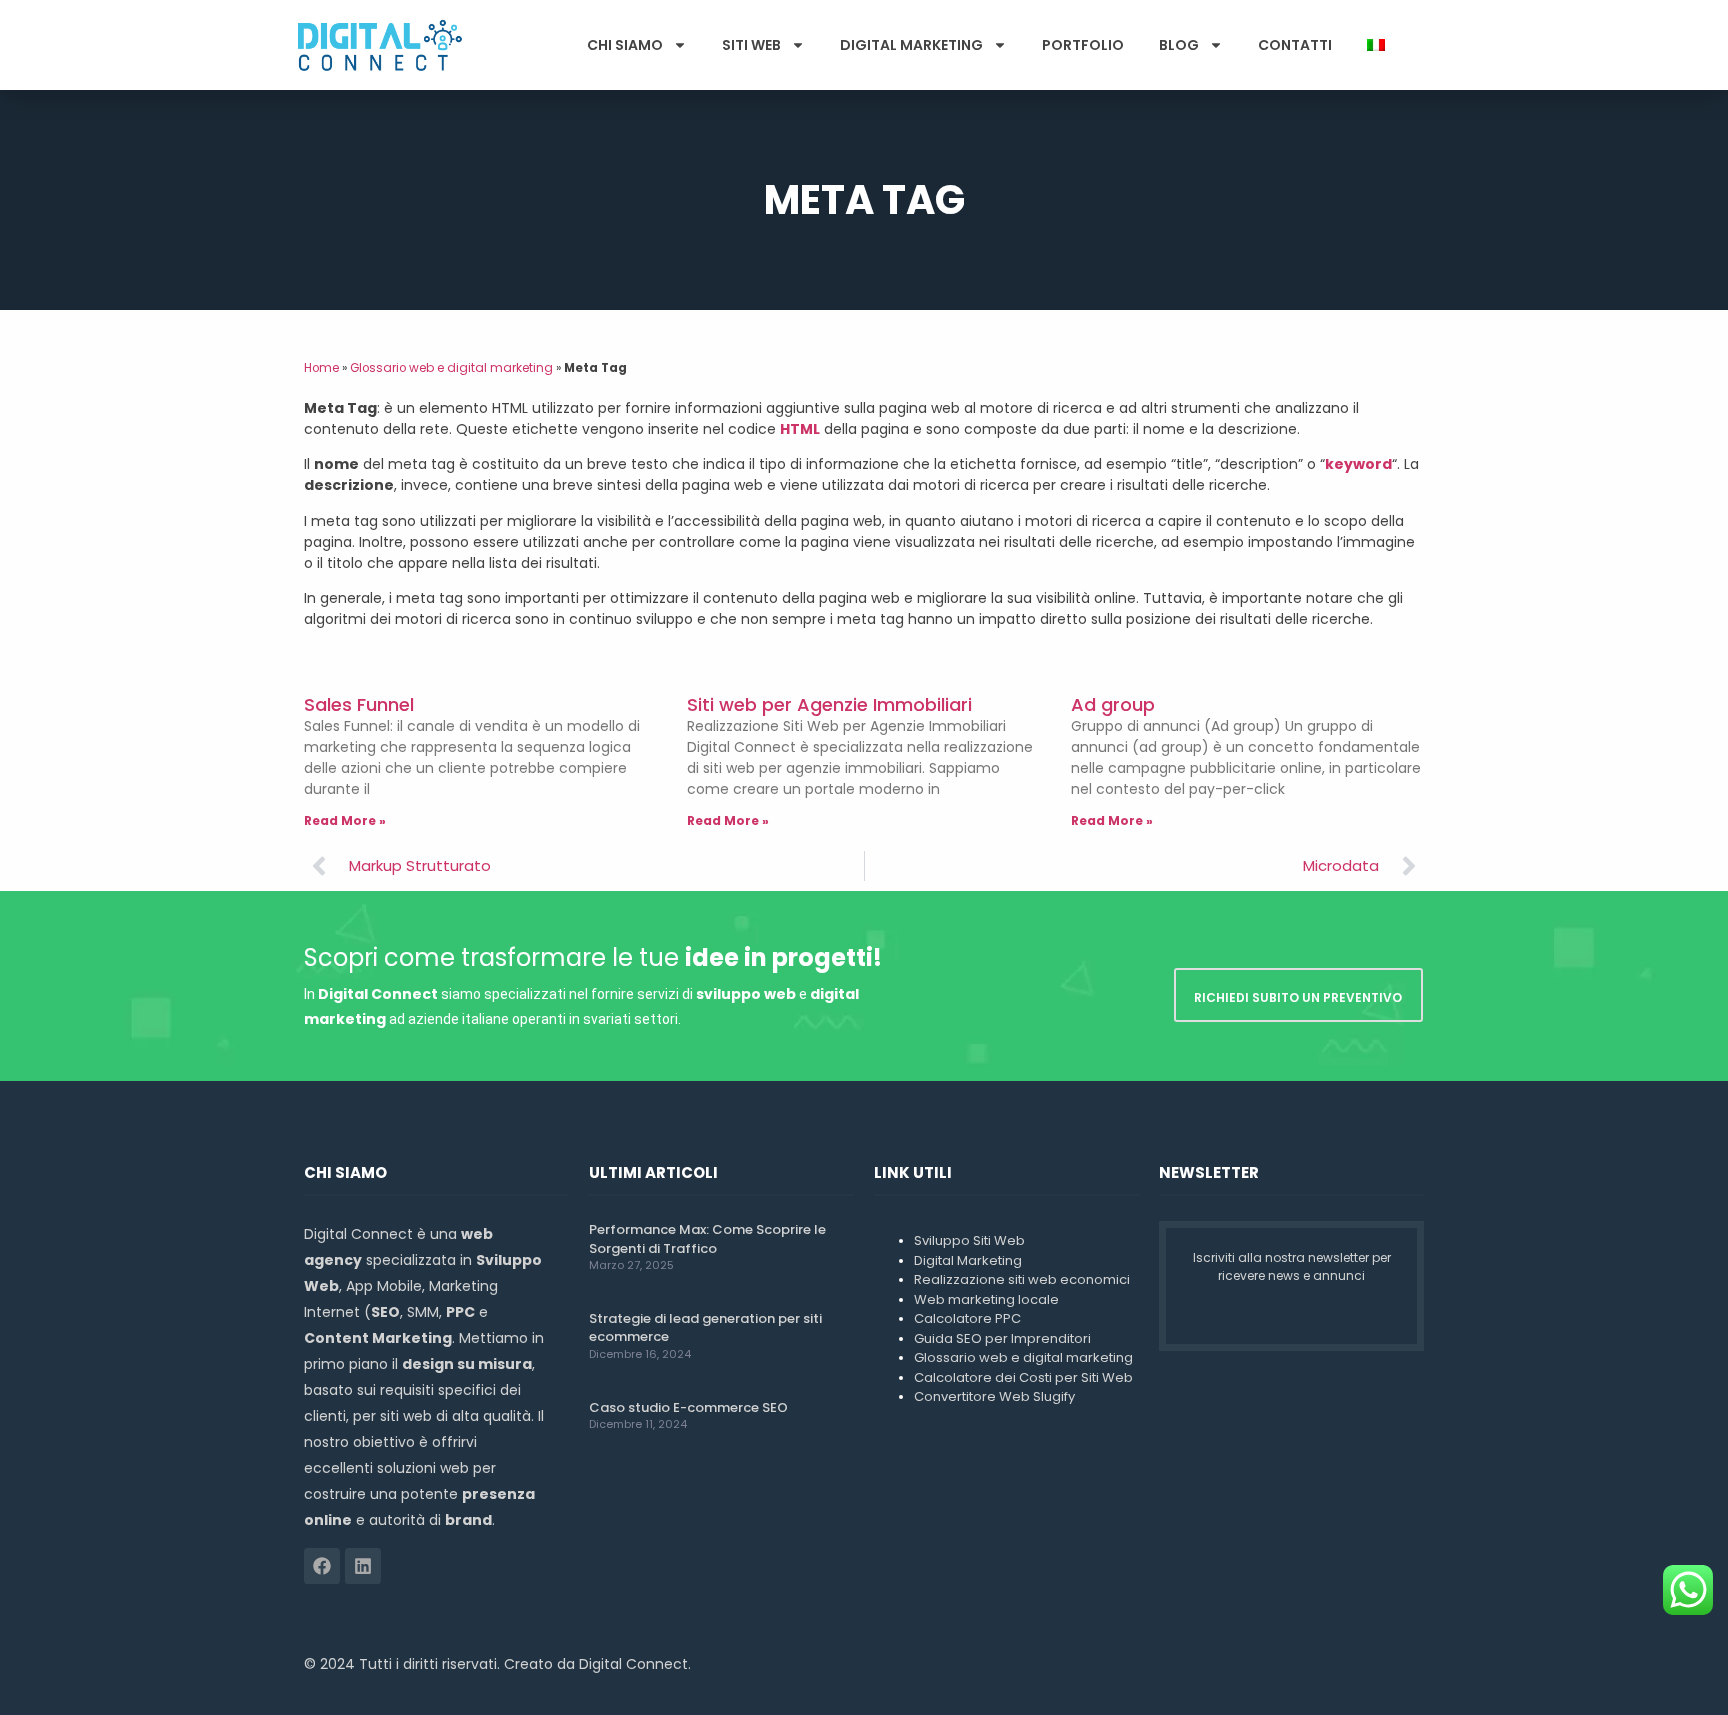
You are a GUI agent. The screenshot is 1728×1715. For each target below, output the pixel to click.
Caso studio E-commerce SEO (688, 1407)
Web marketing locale (986, 1299)
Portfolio (1083, 45)
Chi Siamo (625, 45)
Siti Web (751, 45)
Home (321, 368)
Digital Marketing (911, 45)
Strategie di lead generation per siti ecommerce (705, 1327)
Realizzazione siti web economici (1022, 1279)
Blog (1179, 45)
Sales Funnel (359, 704)
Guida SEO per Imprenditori (1002, 1338)
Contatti (1295, 45)
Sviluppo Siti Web (969, 1240)
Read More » (345, 820)
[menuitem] (1376, 45)
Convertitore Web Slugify (994, 1396)
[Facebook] (322, 1566)
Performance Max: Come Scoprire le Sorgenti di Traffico (707, 1238)
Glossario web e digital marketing (451, 368)
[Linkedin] (363, 1566)
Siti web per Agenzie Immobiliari (829, 704)
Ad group (1113, 704)
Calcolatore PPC (967, 1318)
